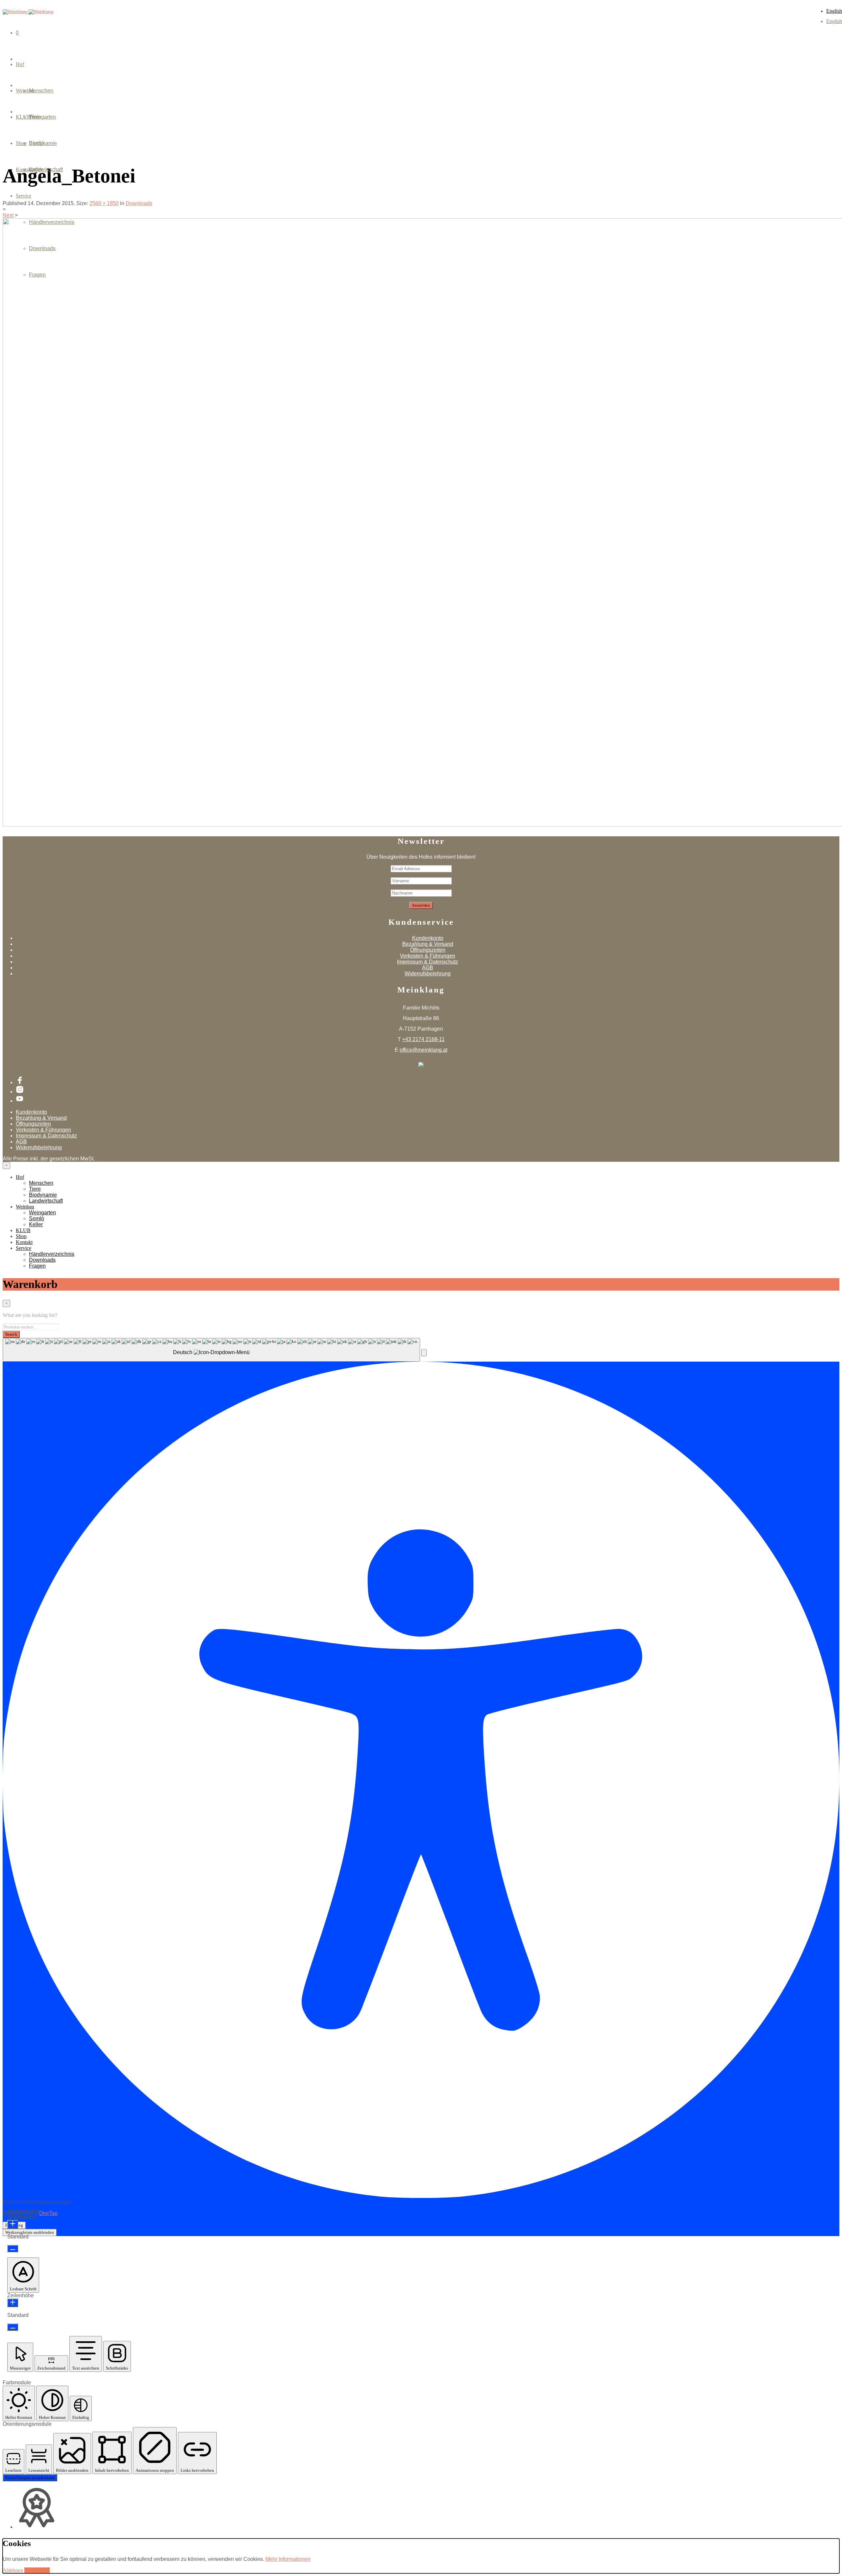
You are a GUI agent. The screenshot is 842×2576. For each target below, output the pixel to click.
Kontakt (24, 1242)
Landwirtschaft (46, 1201)
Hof (20, 64)
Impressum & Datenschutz (428, 962)
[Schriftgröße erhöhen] (13, 2224)
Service (24, 196)
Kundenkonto (428, 938)
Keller (36, 169)
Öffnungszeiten (428, 950)
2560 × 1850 (104, 203)
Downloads (42, 248)
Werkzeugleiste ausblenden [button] (30, 2232)
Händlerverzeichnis (52, 222)
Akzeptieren (37, 2570)
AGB (428, 968)
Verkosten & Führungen (428, 956)
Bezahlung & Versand (428, 944)
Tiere (35, 1189)
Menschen (41, 91)
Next (8, 215)
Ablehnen (13, 2570)
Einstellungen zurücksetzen (30, 2478)
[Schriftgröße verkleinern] (13, 2249)
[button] (424, 1353)
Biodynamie (43, 1195)
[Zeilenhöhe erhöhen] (13, 2303)
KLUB (23, 1230)
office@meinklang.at (423, 1050)
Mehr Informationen (288, 2559)
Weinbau (25, 1207)
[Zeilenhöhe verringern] (13, 2327)
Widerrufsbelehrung (428, 974)
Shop (21, 1236)
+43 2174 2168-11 (423, 1039)
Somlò (37, 143)
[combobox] (211, 1350)
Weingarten (42, 117)
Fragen (37, 275)
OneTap (48, 2213)
